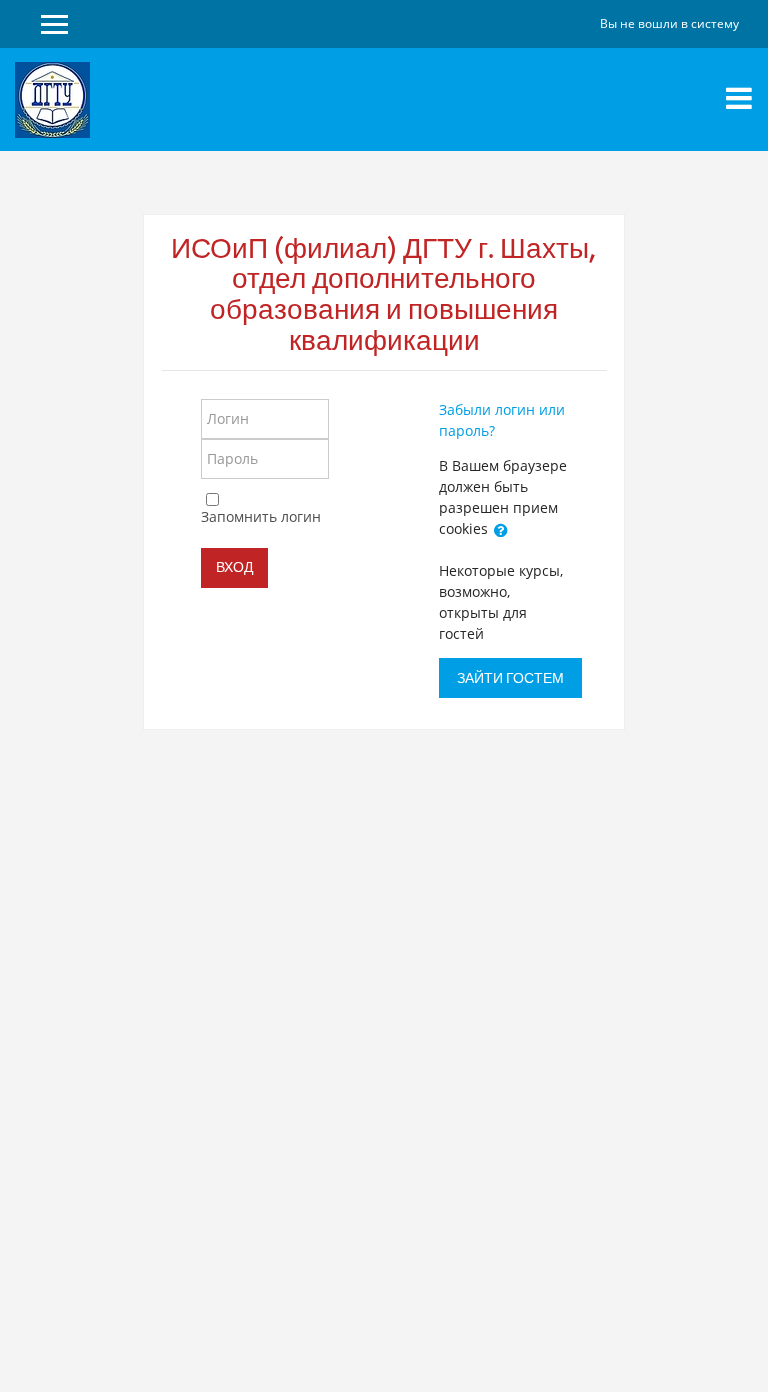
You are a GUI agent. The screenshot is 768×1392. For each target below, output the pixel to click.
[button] (501, 530)
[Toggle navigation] (739, 98)
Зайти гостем (510, 678)
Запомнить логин (261, 516)
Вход (234, 567)
